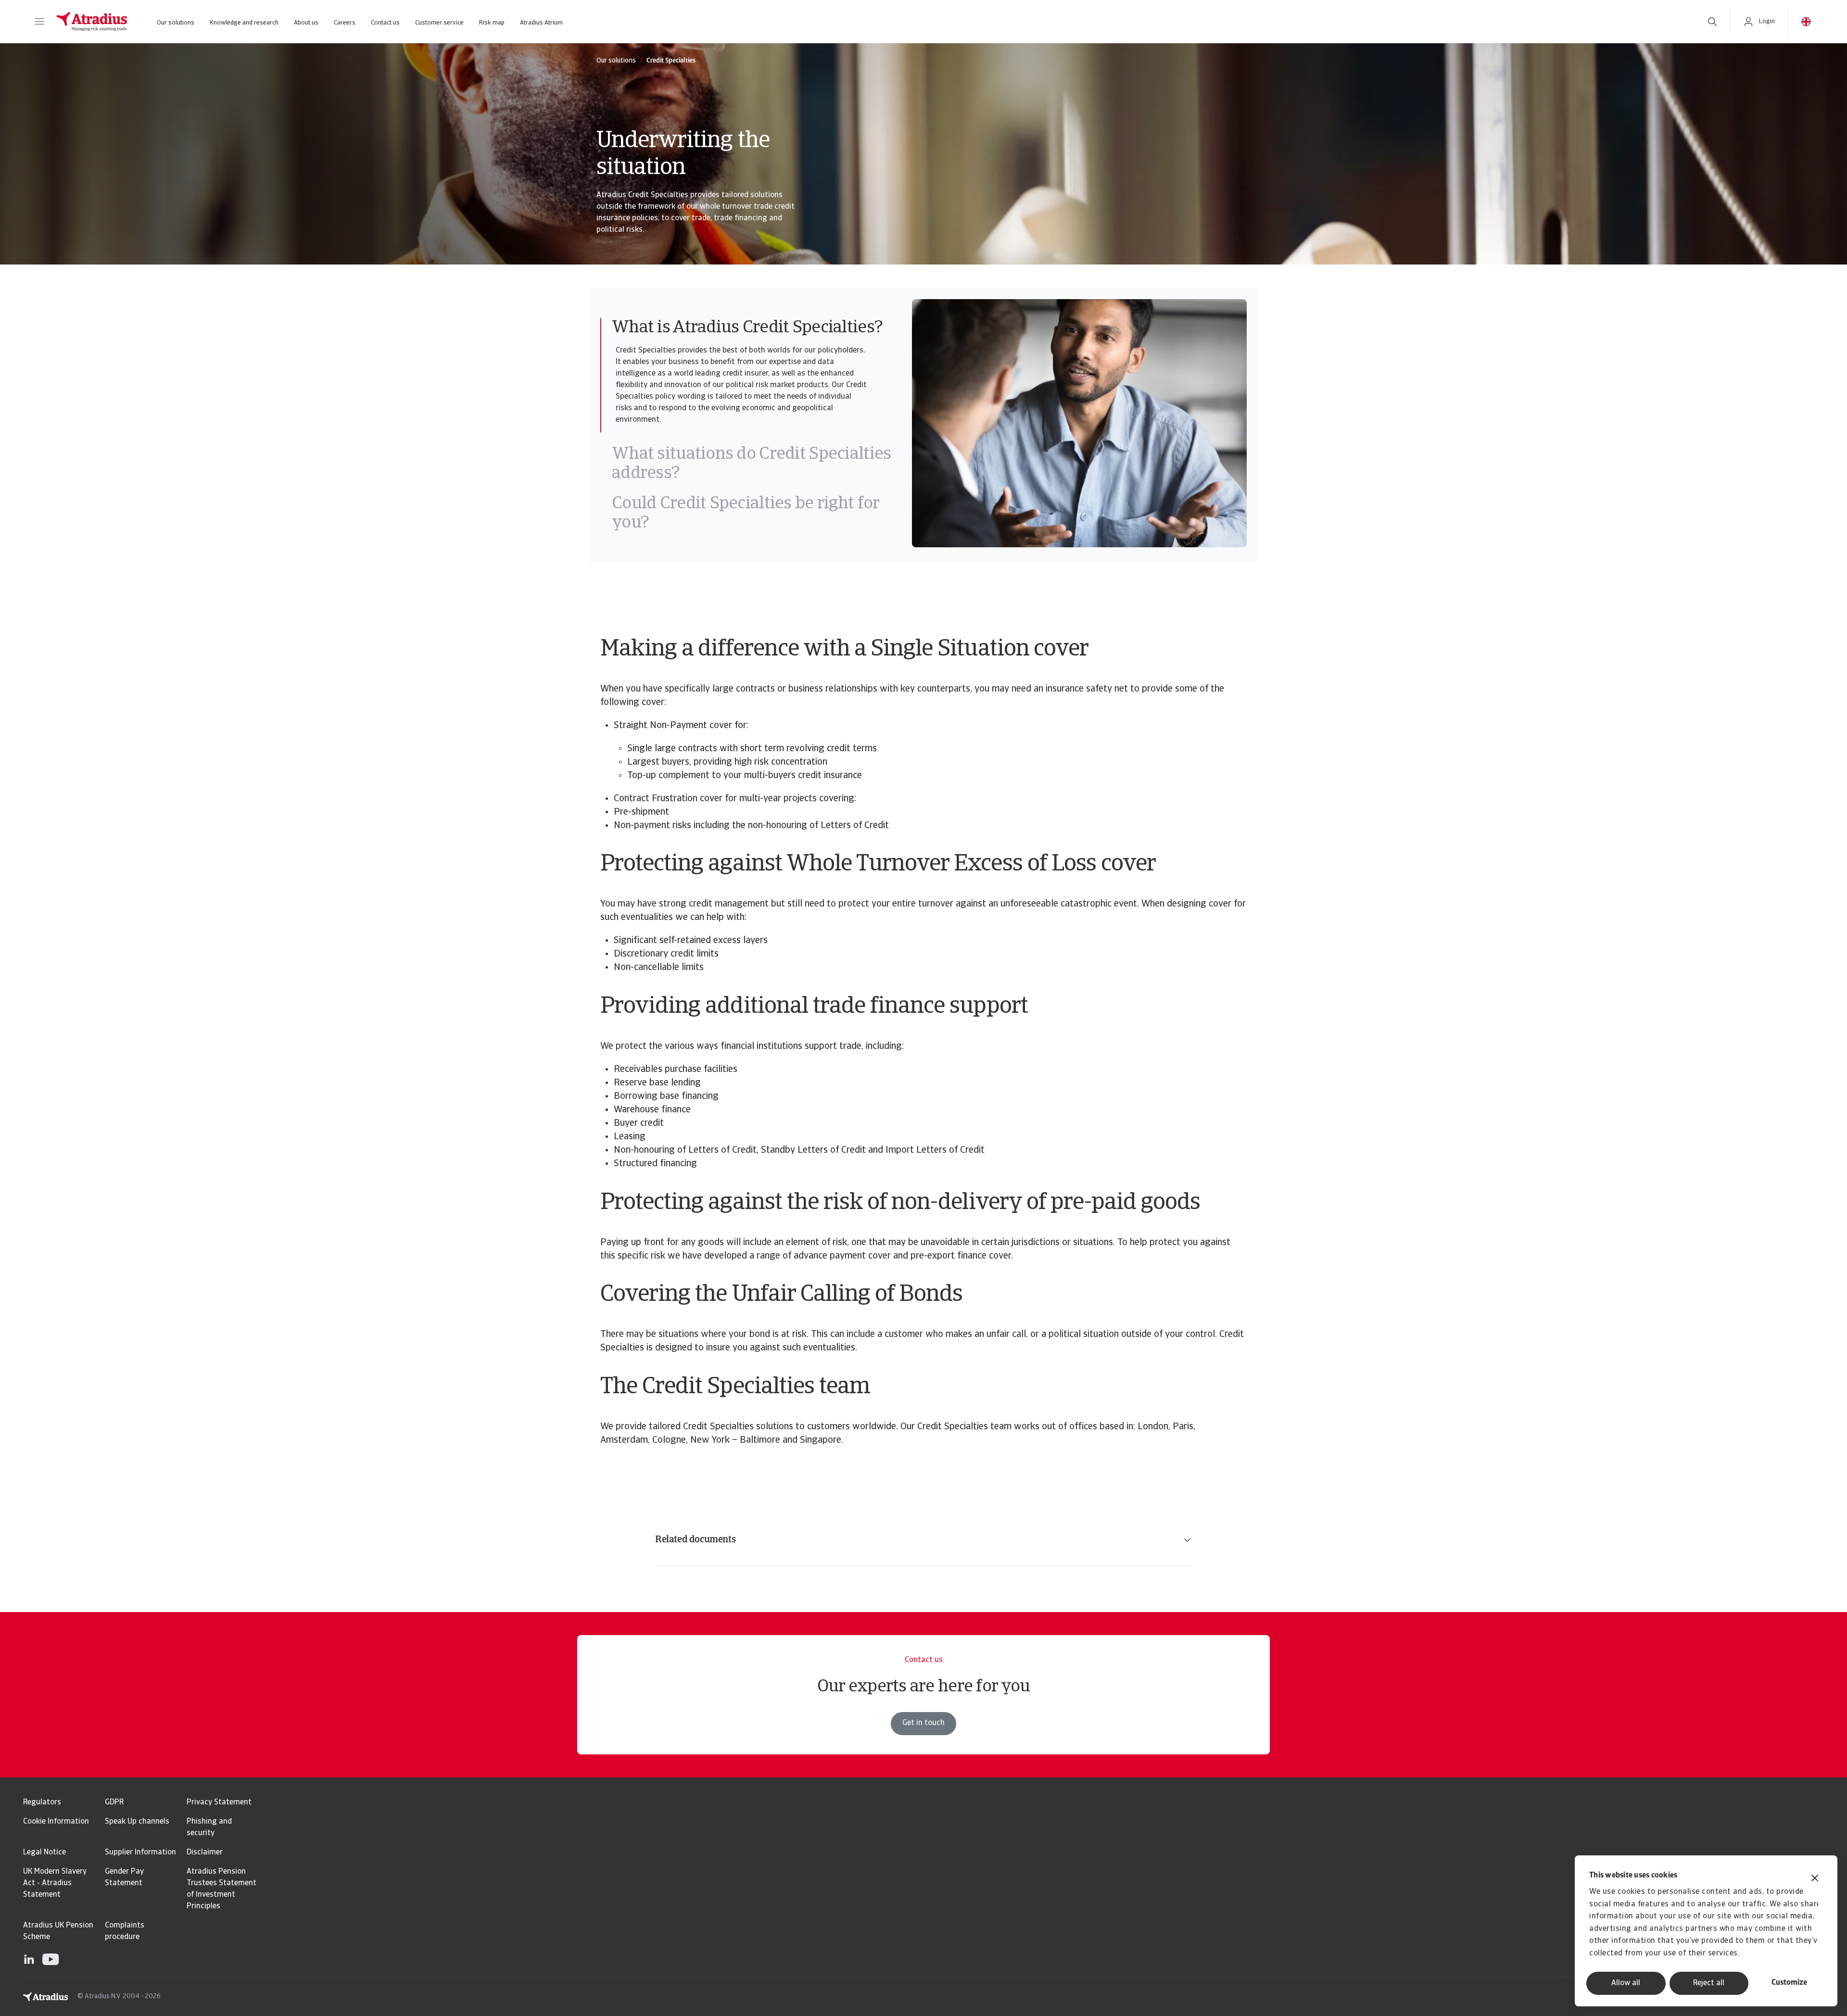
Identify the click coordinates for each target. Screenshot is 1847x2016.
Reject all (1709, 1983)
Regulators (42, 1802)
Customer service (439, 23)
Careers (345, 23)
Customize (1789, 1983)
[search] (1712, 22)
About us (306, 23)
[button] (39, 22)
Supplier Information (140, 1852)
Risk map (492, 23)
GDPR (114, 1802)
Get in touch (923, 1723)
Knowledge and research (244, 23)
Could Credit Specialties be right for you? (745, 514)
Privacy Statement (219, 1802)
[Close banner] (1815, 1879)
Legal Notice (44, 1852)
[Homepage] (92, 22)
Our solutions (176, 23)
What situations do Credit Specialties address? (751, 464)
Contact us (385, 23)
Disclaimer (205, 1852)
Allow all (1626, 1983)
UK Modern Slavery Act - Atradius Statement (55, 1883)
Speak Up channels (137, 1822)
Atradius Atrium (541, 23)
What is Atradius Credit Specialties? (747, 328)
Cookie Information (56, 1822)
